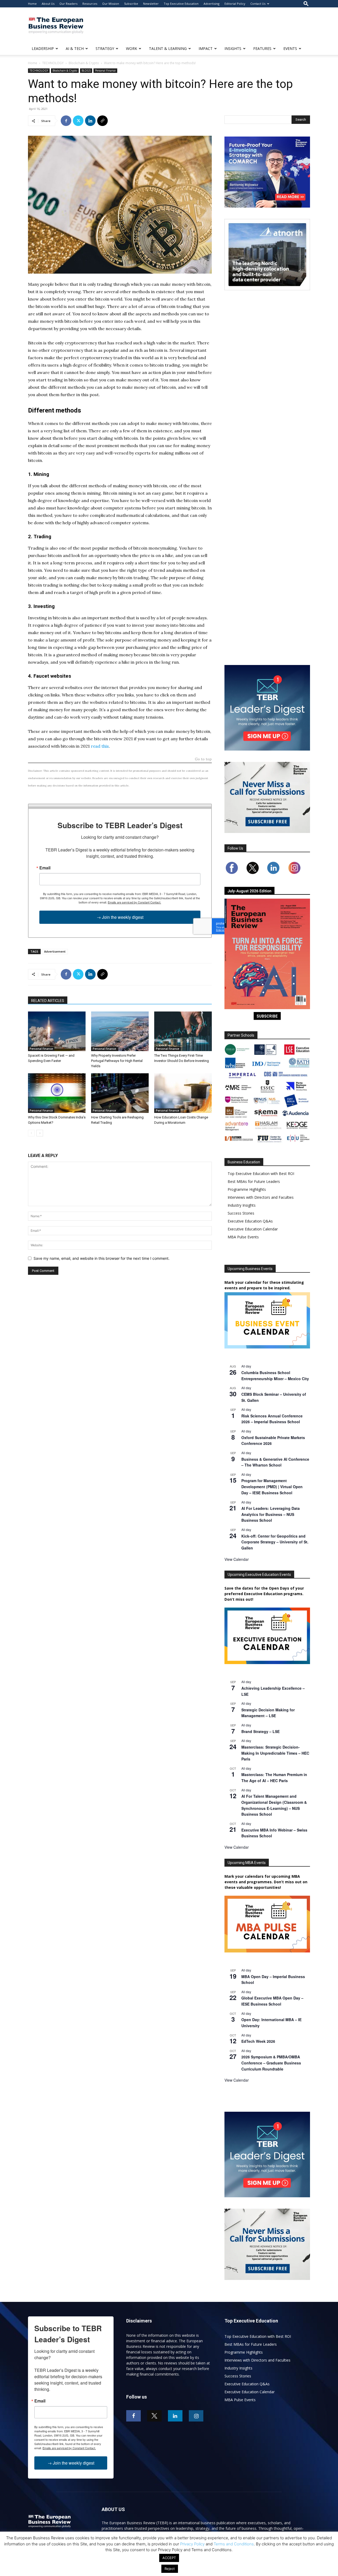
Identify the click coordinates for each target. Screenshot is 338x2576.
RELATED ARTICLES (48, 1001)
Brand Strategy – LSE (260, 1731)
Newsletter (151, 4)
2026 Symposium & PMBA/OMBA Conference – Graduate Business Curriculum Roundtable (271, 2063)
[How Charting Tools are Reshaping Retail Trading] (120, 1093)
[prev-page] (31, 1133)
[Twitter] (78, 121)
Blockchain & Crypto (84, 63)
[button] (306, 4)
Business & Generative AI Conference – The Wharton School (275, 1462)
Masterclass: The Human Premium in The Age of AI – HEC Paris (274, 1778)
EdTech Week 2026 (258, 2041)
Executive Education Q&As (250, 1221)
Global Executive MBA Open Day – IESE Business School (272, 2001)
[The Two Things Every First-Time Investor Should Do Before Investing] (183, 1031)
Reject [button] (170, 2569)
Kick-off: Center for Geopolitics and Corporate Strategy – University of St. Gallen (275, 1542)
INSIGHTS (233, 48)
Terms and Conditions (234, 2544)
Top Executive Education (181, 4)
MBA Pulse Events (243, 1237)
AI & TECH (75, 48)
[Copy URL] (102, 121)
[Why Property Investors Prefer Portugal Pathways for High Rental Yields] (120, 1031)
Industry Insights (242, 1205)
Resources (90, 4)
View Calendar (237, 1559)
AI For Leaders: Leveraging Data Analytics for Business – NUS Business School (271, 1514)
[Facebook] (66, 121)
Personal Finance (105, 71)
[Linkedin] (90, 121)
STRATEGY (105, 48)
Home (32, 4)
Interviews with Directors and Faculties (261, 1197)
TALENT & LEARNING (168, 48)
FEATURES (262, 48)
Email (45, 868)
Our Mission (111, 4)
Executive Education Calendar (253, 1229)
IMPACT (206, 48)
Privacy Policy (192, 2544)
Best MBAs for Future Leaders (254, 1181)
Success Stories (241, 1213)
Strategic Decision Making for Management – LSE (268, 1713)
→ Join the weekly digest (120, 917)
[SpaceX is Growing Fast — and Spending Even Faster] (57, 1031)
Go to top (203, 759)
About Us (48, 4)
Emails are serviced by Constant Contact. (134, 902)
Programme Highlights (247, 1189)
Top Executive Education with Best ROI (261, 1174)
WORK (132, 48)
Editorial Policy (235, 4)
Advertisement (55, 951)
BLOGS (86, 71)
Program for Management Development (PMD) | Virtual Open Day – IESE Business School (272, 1486)
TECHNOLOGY (53, 63)
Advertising (212, 4)
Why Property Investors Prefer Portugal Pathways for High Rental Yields (117, 1061)
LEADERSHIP (43, 48)
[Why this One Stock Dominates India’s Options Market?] (57, 1093)
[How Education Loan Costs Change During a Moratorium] (183, 1093)
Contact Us (258, 4)
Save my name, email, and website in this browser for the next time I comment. (102, 1258)
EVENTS (290, 48)
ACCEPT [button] (169, 2558)
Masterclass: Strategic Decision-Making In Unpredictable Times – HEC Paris (275, 1753)
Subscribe (131, 4)
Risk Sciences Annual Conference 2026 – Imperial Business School (272, 1419)
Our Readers (68, 4)
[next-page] (40, 1133)
